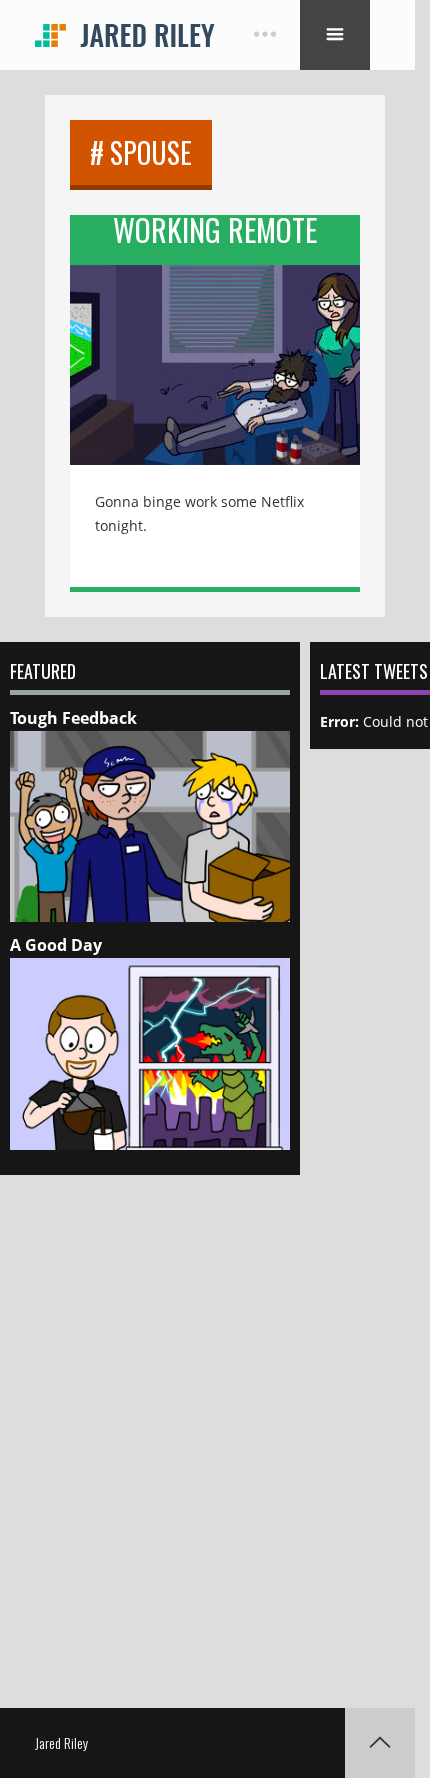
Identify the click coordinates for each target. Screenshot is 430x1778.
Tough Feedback (73, 718)
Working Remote (215, 233)
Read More (215, 351)
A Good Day (56, 945)
